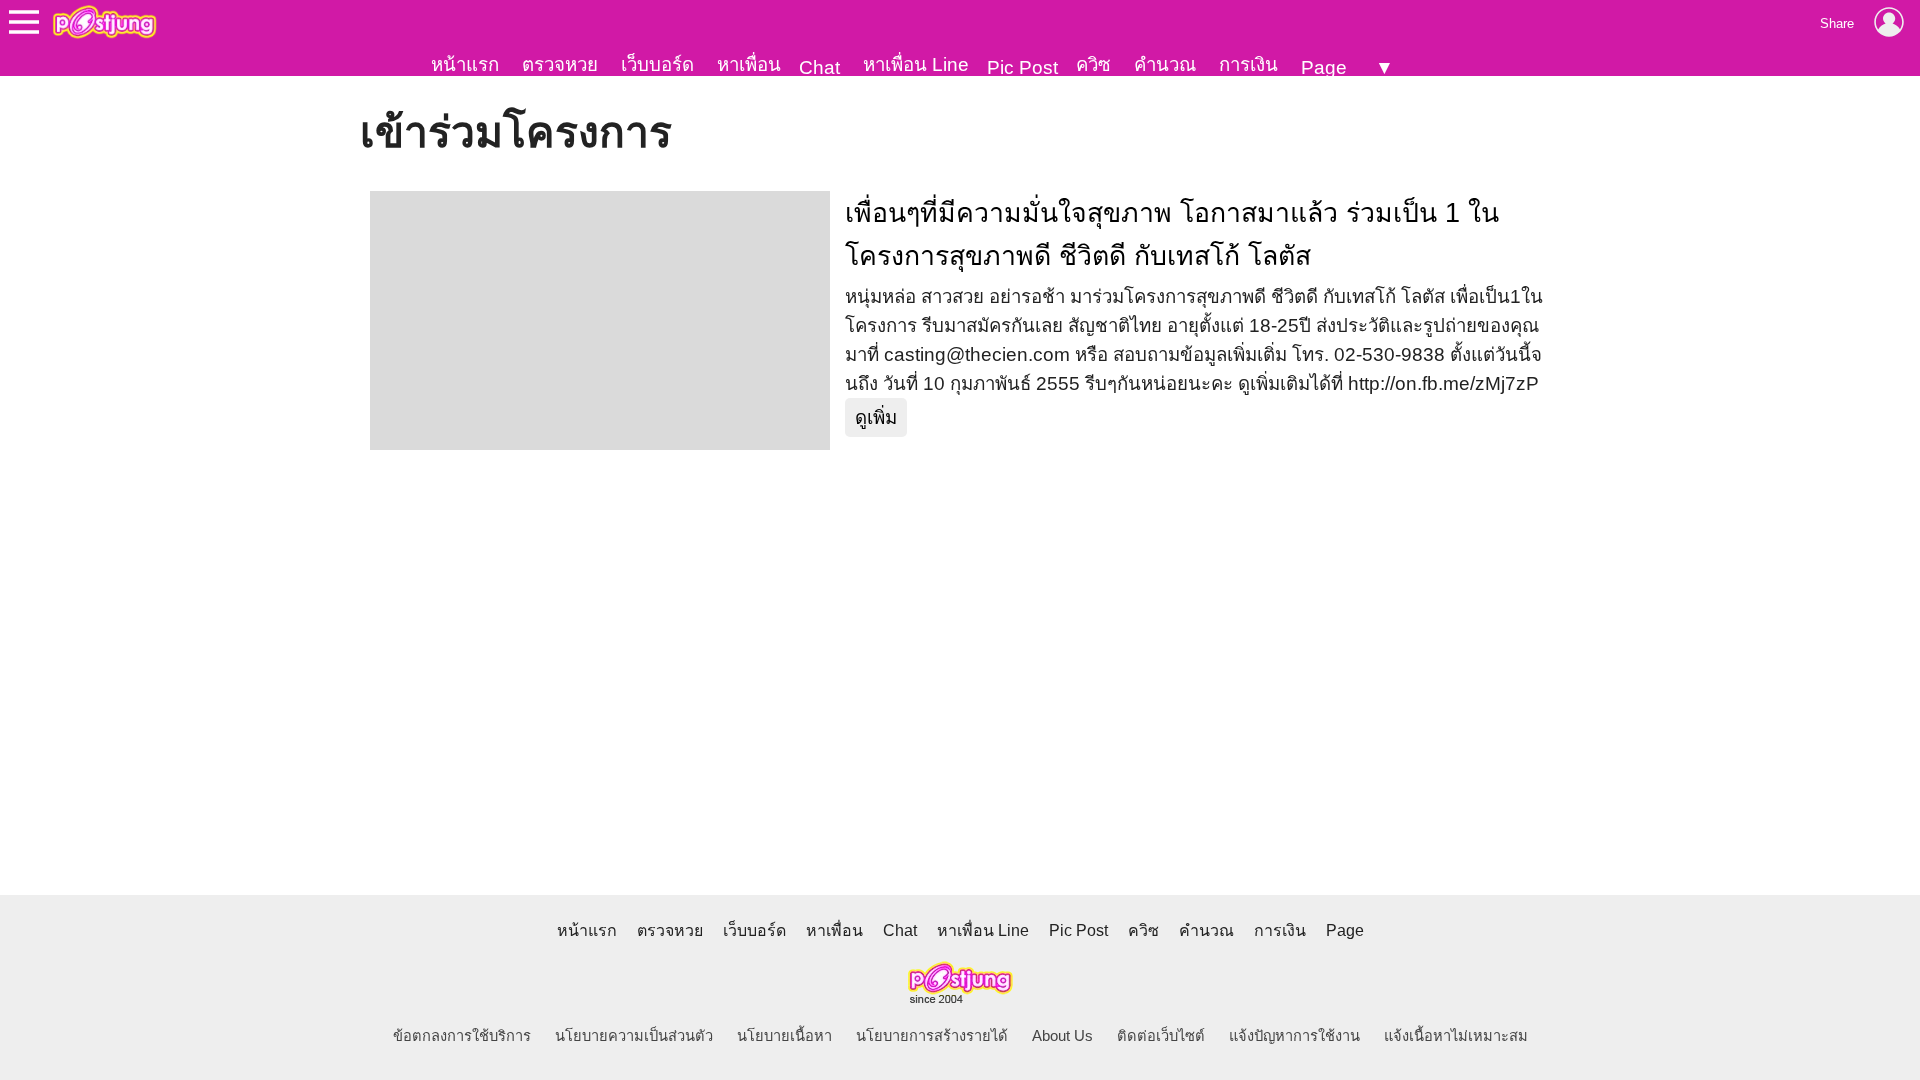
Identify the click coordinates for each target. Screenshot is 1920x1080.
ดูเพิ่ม (876, 417)
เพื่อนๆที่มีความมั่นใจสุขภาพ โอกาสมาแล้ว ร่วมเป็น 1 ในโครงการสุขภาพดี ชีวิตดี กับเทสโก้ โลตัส (1172, 234)
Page (1324, 67)
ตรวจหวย (560, 64)
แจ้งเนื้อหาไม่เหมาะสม (1456, 1036)
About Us (1062, 1036)
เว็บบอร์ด (657, 64)
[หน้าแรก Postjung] (104, 22)
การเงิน (1248, 64)
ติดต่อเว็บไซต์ (1161, 1036)
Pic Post (1022, 67)
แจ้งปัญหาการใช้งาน (1294, 1036)
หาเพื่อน (749, 64)
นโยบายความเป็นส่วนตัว (634, 1036)
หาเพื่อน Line (916, 64)
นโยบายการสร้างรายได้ (932, 1036)
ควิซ (1093, 64)
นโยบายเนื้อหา (784, 1036)
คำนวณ (1165, 64)
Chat (819, 67)
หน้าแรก (465, 64)
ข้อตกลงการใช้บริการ (462, 1036)
